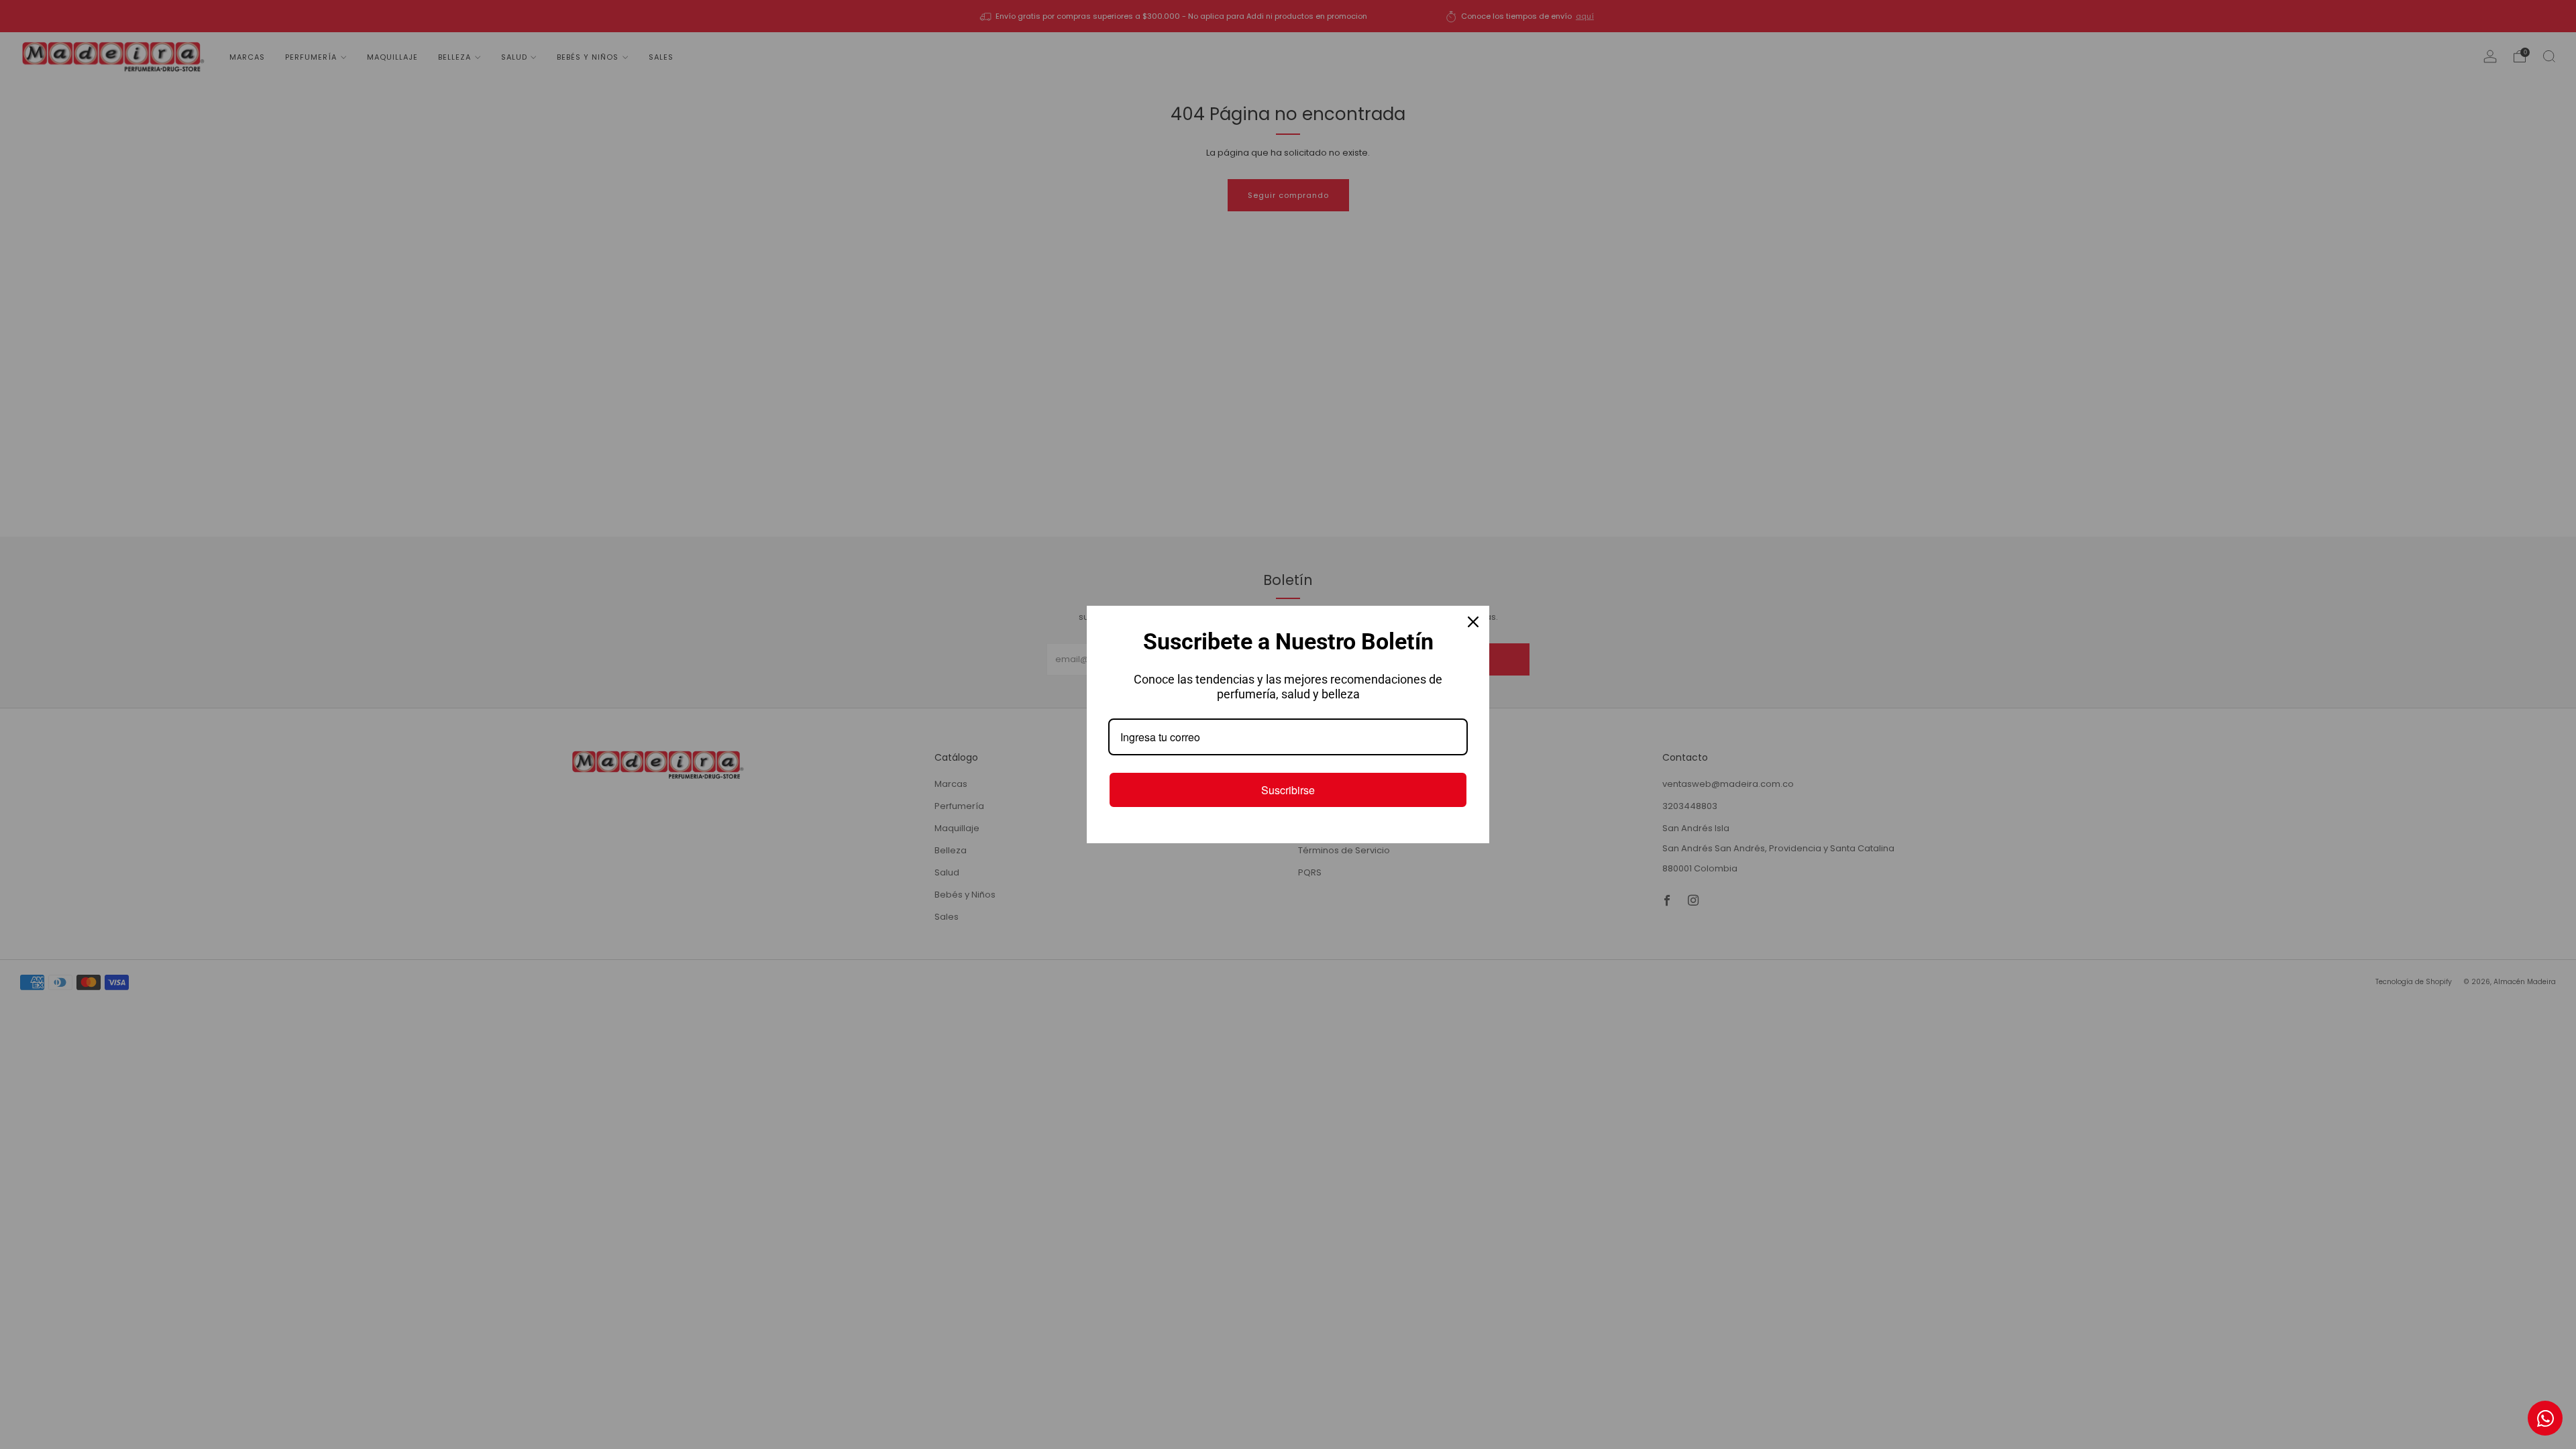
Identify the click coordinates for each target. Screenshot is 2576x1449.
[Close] (1473, 622)
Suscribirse (1288, 790)
